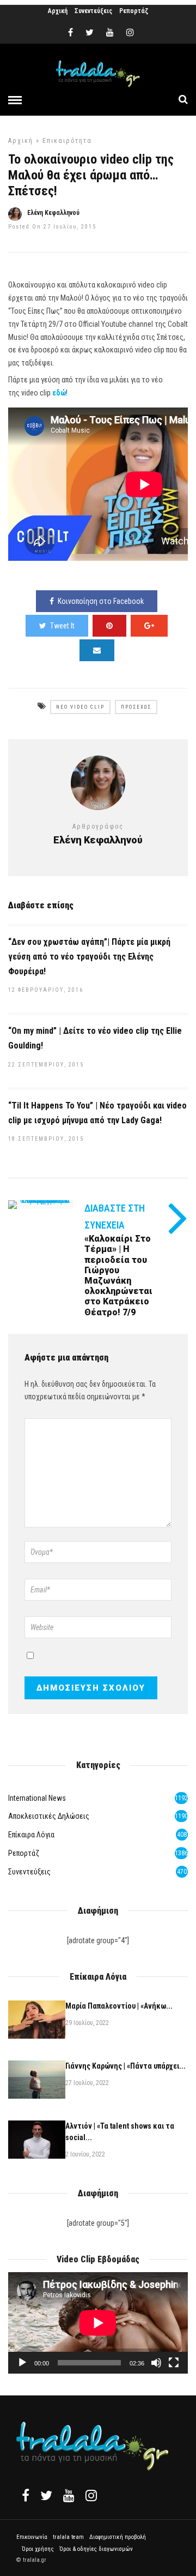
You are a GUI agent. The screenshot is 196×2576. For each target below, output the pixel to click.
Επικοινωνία (32, 2537)
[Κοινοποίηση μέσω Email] (97, 650)
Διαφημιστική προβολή (118, 2537)
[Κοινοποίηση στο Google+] (149, 626)
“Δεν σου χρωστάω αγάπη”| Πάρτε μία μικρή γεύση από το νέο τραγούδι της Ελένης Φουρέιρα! (89, 957)
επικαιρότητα (67, 141)
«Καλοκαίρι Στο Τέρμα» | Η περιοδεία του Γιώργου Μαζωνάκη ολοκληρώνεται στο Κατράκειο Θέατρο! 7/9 (118, 1275)
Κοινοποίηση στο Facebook (101, 601)
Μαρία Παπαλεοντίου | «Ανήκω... (119, 2006)
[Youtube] (110, 33)
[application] (98, 2323)
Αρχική (58, 11)
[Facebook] (26, 2495)
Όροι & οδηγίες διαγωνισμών (96, 2549)
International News (37, 1798)
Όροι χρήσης (38, 2549)
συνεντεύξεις (29, 1872)
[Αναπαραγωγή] (22, 2363)
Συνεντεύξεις (93, 11)
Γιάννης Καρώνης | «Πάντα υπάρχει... (125, 2066)
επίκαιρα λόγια (31, 1835)
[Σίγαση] (156, 2363)
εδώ (59, 393)
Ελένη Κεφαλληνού (53, 213)
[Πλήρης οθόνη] (174, 2363)
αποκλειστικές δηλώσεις (49, 1816)
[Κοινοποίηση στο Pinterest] (109, 626)
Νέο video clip (80, 707)
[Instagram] (130, 33)
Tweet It (62, 626)
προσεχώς (136, 707)
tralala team (68, 2537)
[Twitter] (46, 2495)
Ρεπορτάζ (134, 11)
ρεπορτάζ (24, 1853)
